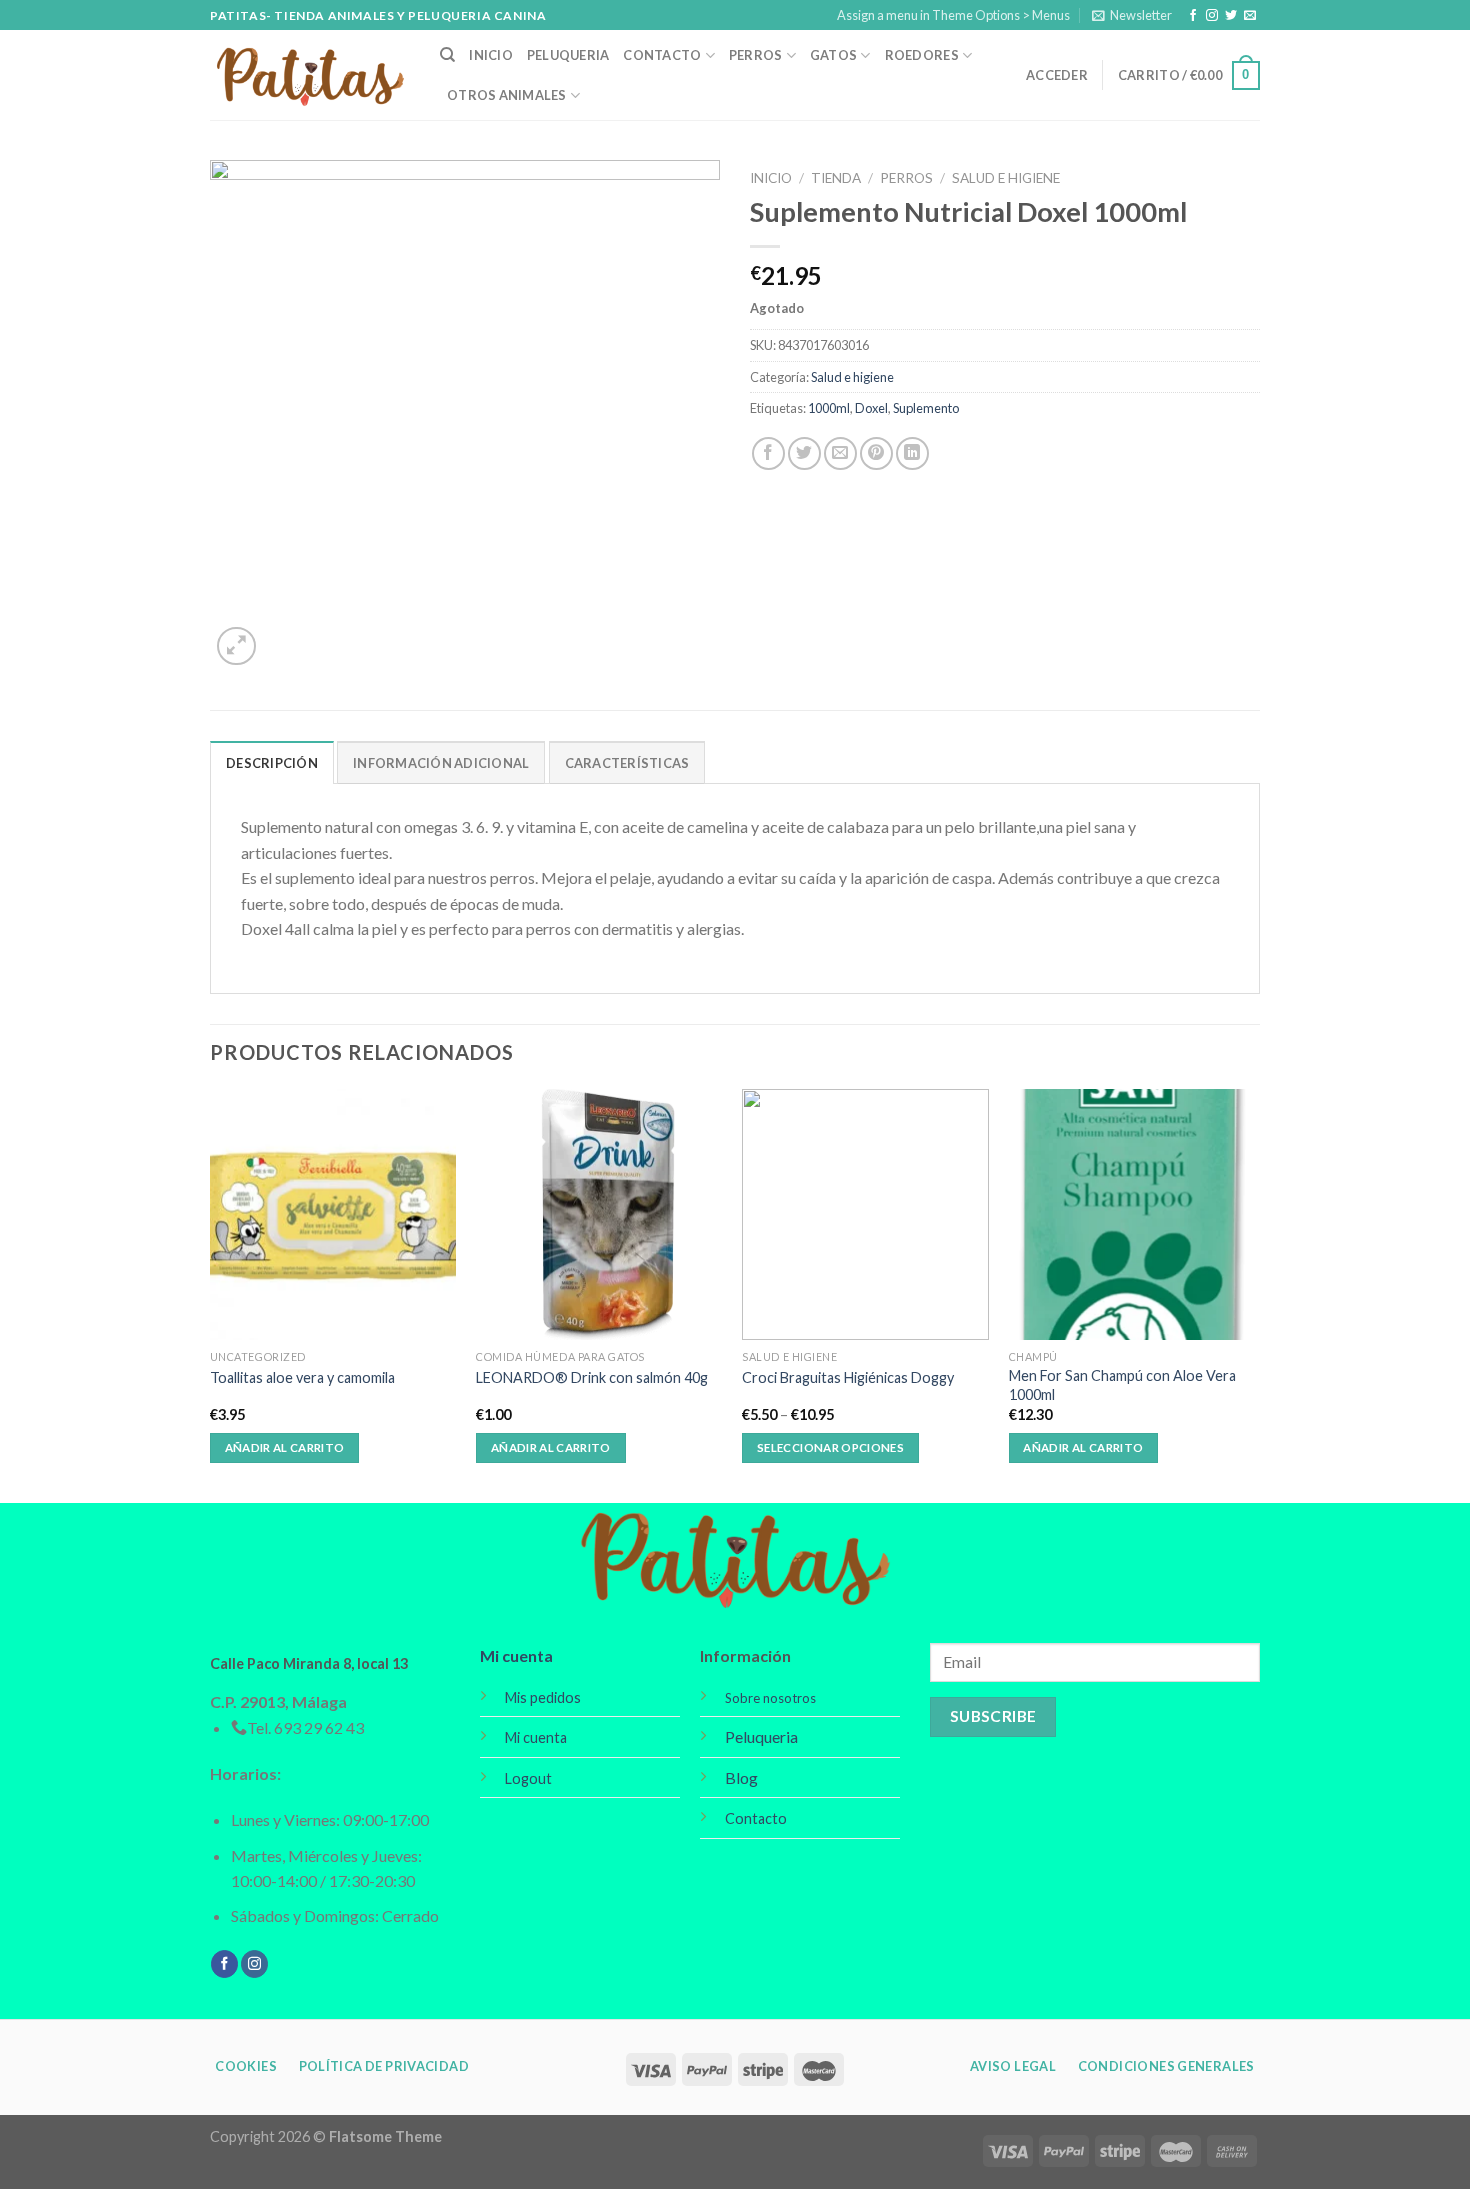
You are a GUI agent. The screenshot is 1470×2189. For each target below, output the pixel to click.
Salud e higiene (1006, 178)
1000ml (829, 408)
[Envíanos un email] (1250, 16)
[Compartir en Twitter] (804, 453)
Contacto (662, 55)
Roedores (922, 55)
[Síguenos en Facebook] (1193, 16)
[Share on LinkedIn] (912, 453)
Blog (741, 1777)
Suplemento (926, 408)
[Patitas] (310, 75)
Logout (528, 1778)
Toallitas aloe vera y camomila (302, 1377)
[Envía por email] (840, 453)
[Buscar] (447, 55)
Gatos (833, 55)
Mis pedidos (543, 1697)
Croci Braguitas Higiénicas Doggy (848, 1377)
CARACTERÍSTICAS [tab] (627, 763)
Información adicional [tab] (441, 763)
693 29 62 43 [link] (319, 1727)
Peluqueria (568, 55)
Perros (756, 55)
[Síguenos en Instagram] (1212, 16)
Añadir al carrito (285, 1447)
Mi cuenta (516, 1655)
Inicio (491, 55)
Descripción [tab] (272, 763)
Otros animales (507, 95)
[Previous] (211, 1294)
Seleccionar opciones (830, 1447)
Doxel (871, 408)
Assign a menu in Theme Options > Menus (953, 15)
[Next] (1254, 1294)
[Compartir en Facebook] (768, 453)
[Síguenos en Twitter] (1231, 16)
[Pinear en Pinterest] (876, 453)
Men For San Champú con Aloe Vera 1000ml (1122, 1385)
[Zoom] (236, 646)
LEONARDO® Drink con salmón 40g (592, 1377)
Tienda (836, 178)
